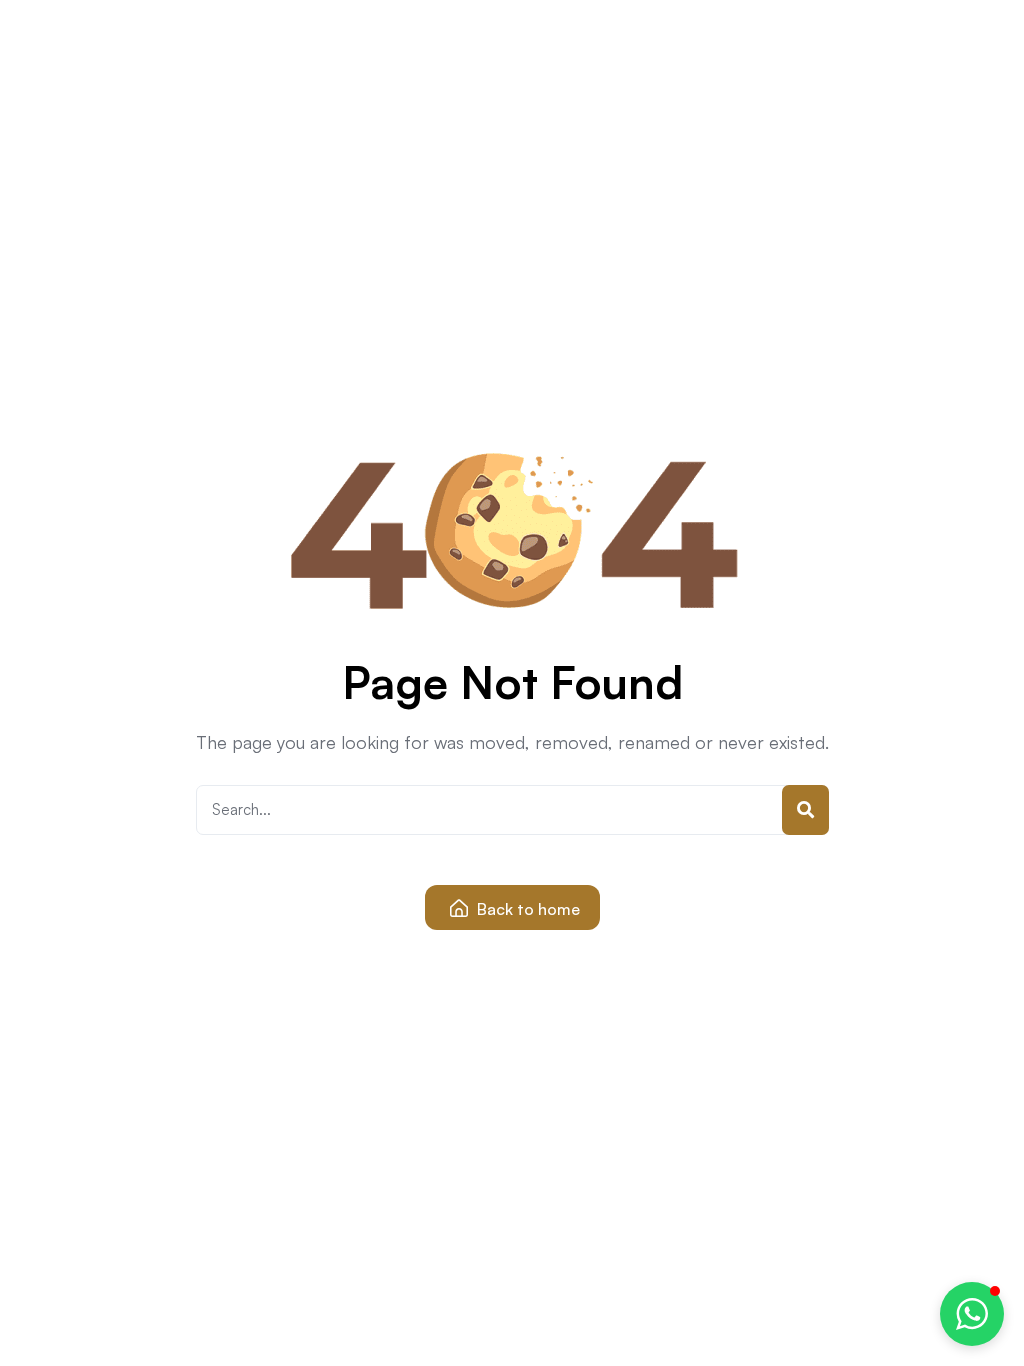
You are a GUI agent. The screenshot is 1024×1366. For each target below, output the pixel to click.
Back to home (526, 909)
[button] (972, 1314)
